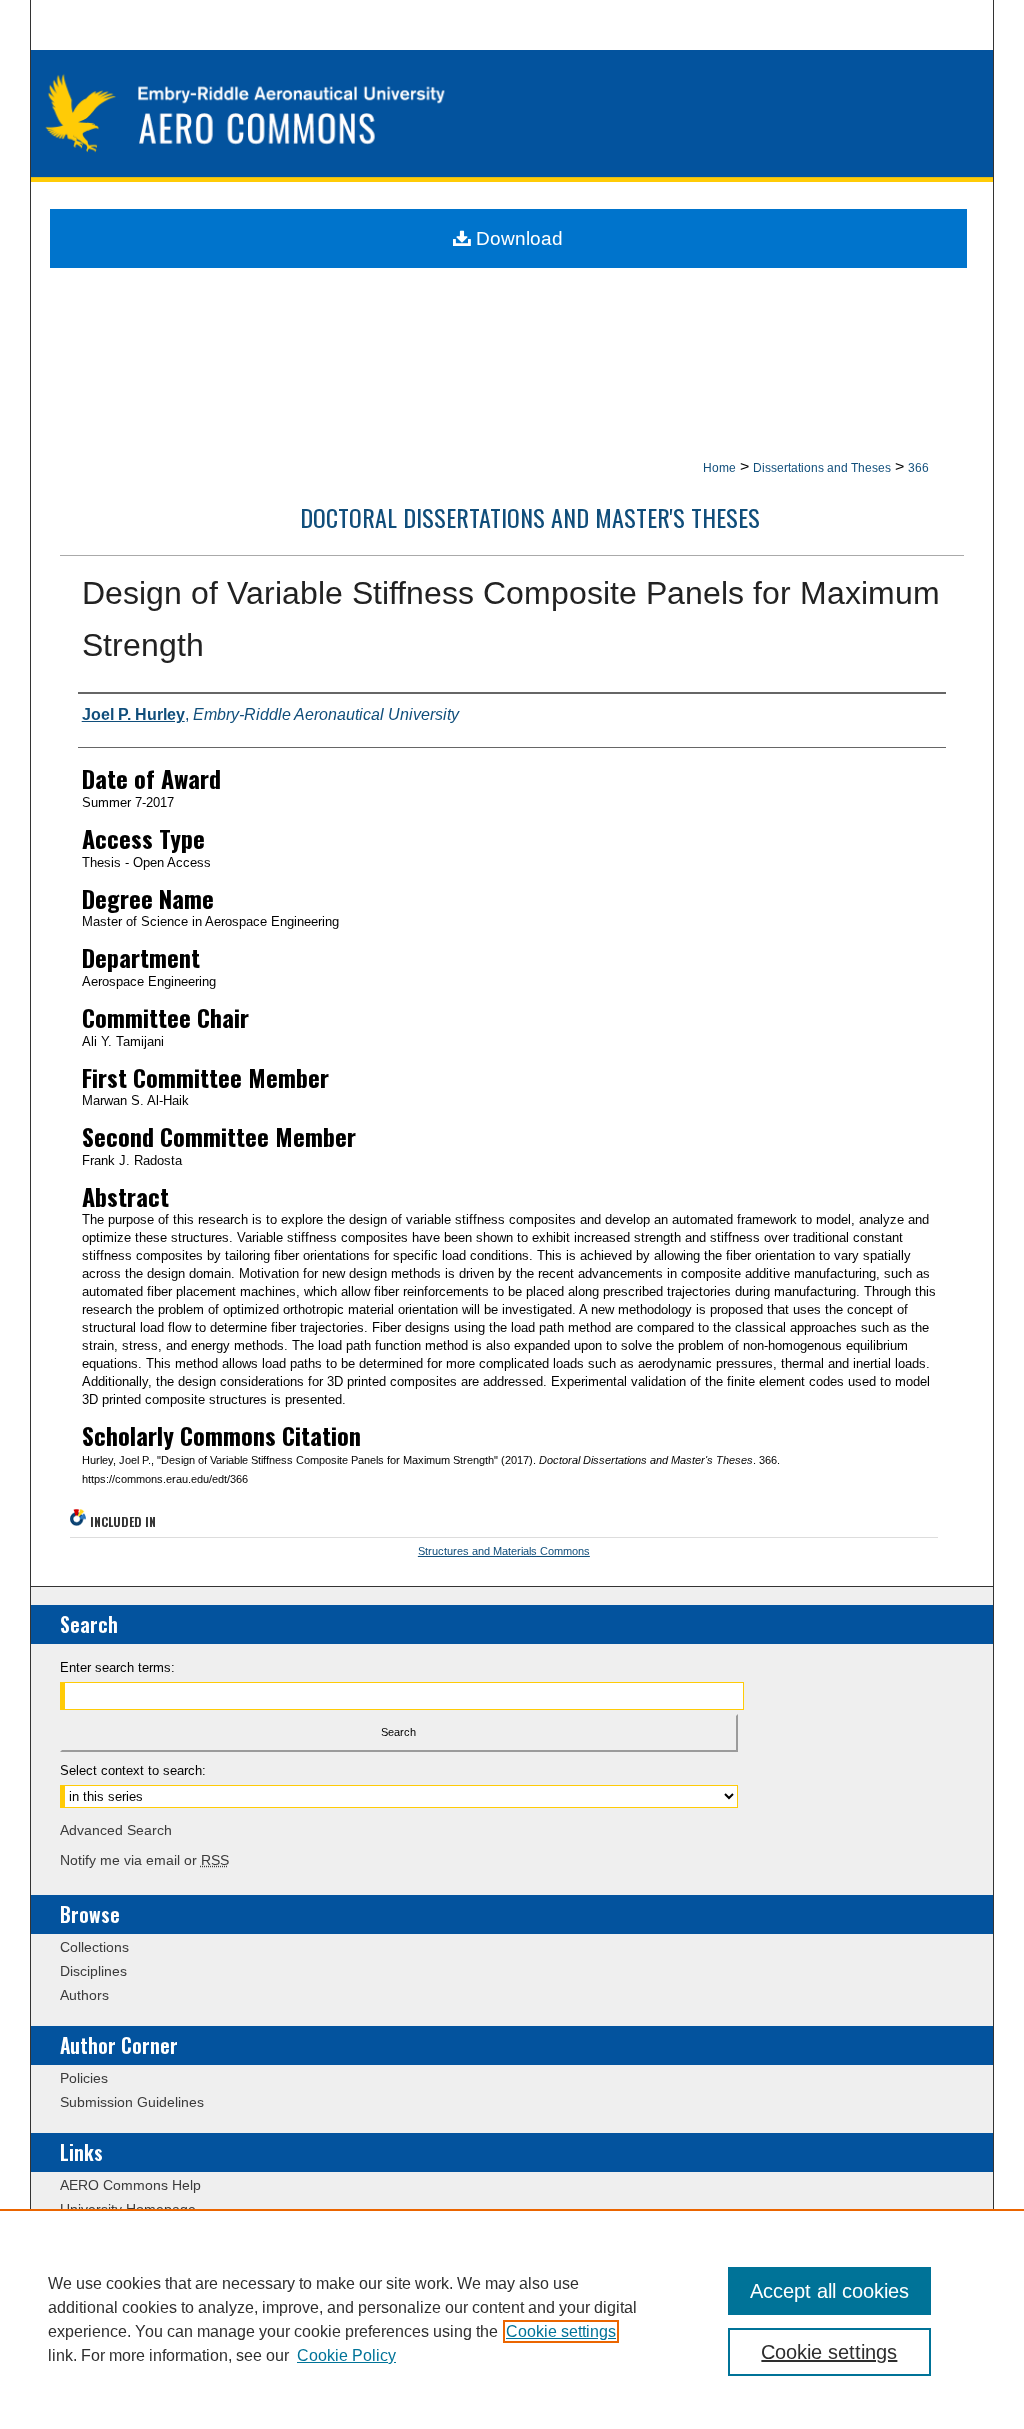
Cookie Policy (346, 2355)
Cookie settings (561, 2331)
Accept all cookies (829, 2291)
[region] (512, 2319)
